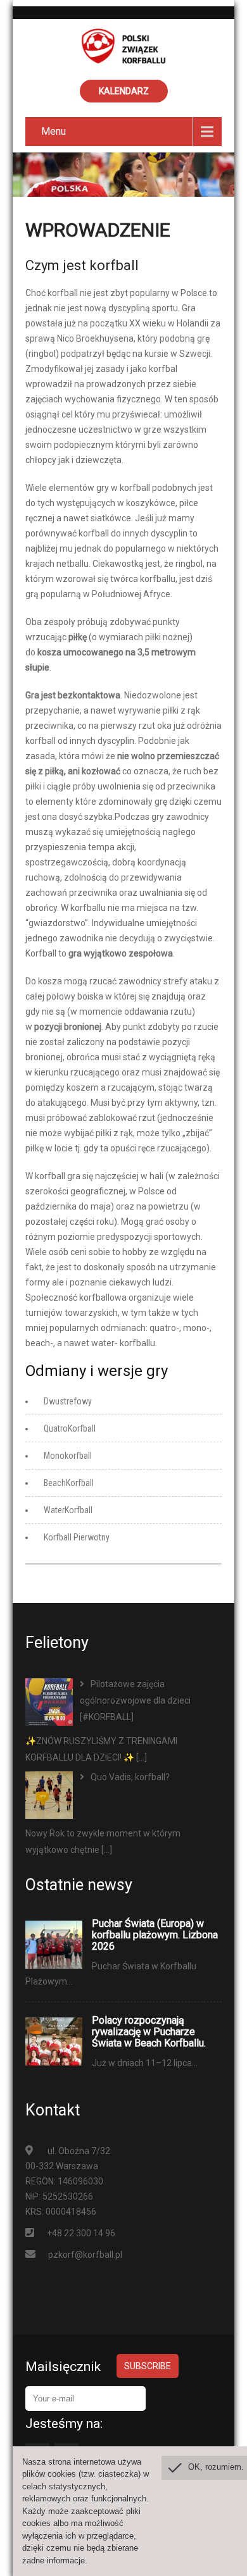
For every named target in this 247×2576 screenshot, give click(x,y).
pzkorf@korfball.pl (85, 2255)
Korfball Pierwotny (77, 1537)
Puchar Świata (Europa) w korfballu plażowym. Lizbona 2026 (155, 1935)
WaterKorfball (68, 1510)
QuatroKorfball (70, 1428)
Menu (54, 131)
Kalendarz (124, 91)
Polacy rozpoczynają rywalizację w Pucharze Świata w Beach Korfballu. (149, 2032)
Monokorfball (68, 1456)
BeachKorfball (69, 1483)
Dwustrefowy (68, 1401)
